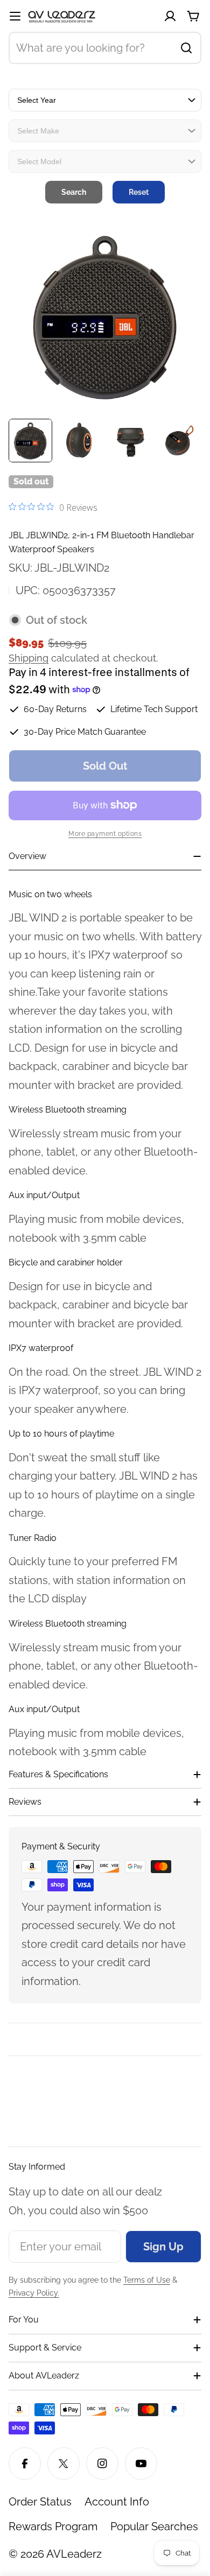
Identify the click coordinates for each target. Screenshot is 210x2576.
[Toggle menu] (15, 16)
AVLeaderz (74, 2554)
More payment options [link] (105, 834)
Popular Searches (154, 2526)
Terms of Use (147, 2280)
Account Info (117, 2502)
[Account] (170, 16)
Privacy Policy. (34, 2293)
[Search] (186, 48)
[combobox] (105, 48)
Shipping (29, 658)
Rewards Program (53, 2526)
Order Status (40, 2502)
